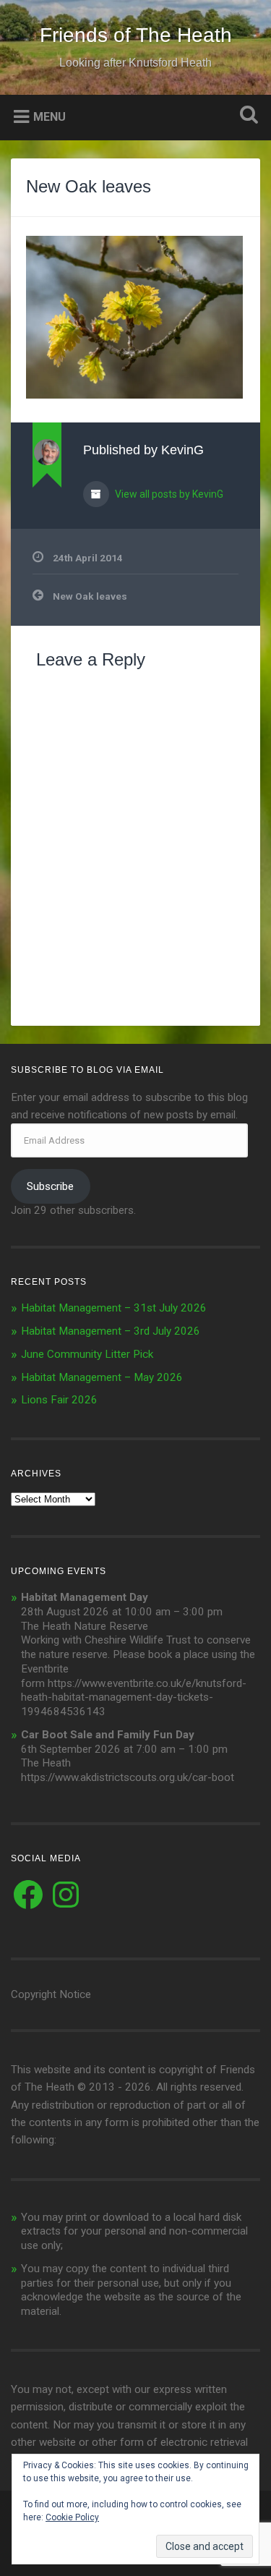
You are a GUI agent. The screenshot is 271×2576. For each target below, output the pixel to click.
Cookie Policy (72, 2517)
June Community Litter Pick (87, 1354)
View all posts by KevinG (168, 494)
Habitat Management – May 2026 (102, 1377)
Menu (50, 116)
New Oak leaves (89, 186)
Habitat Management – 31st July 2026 (114, 1308)
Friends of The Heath (136, 35)
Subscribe (50, 1186)
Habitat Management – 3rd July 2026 (111, 1331)
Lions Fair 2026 (59, 1400)
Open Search (246, 116)
